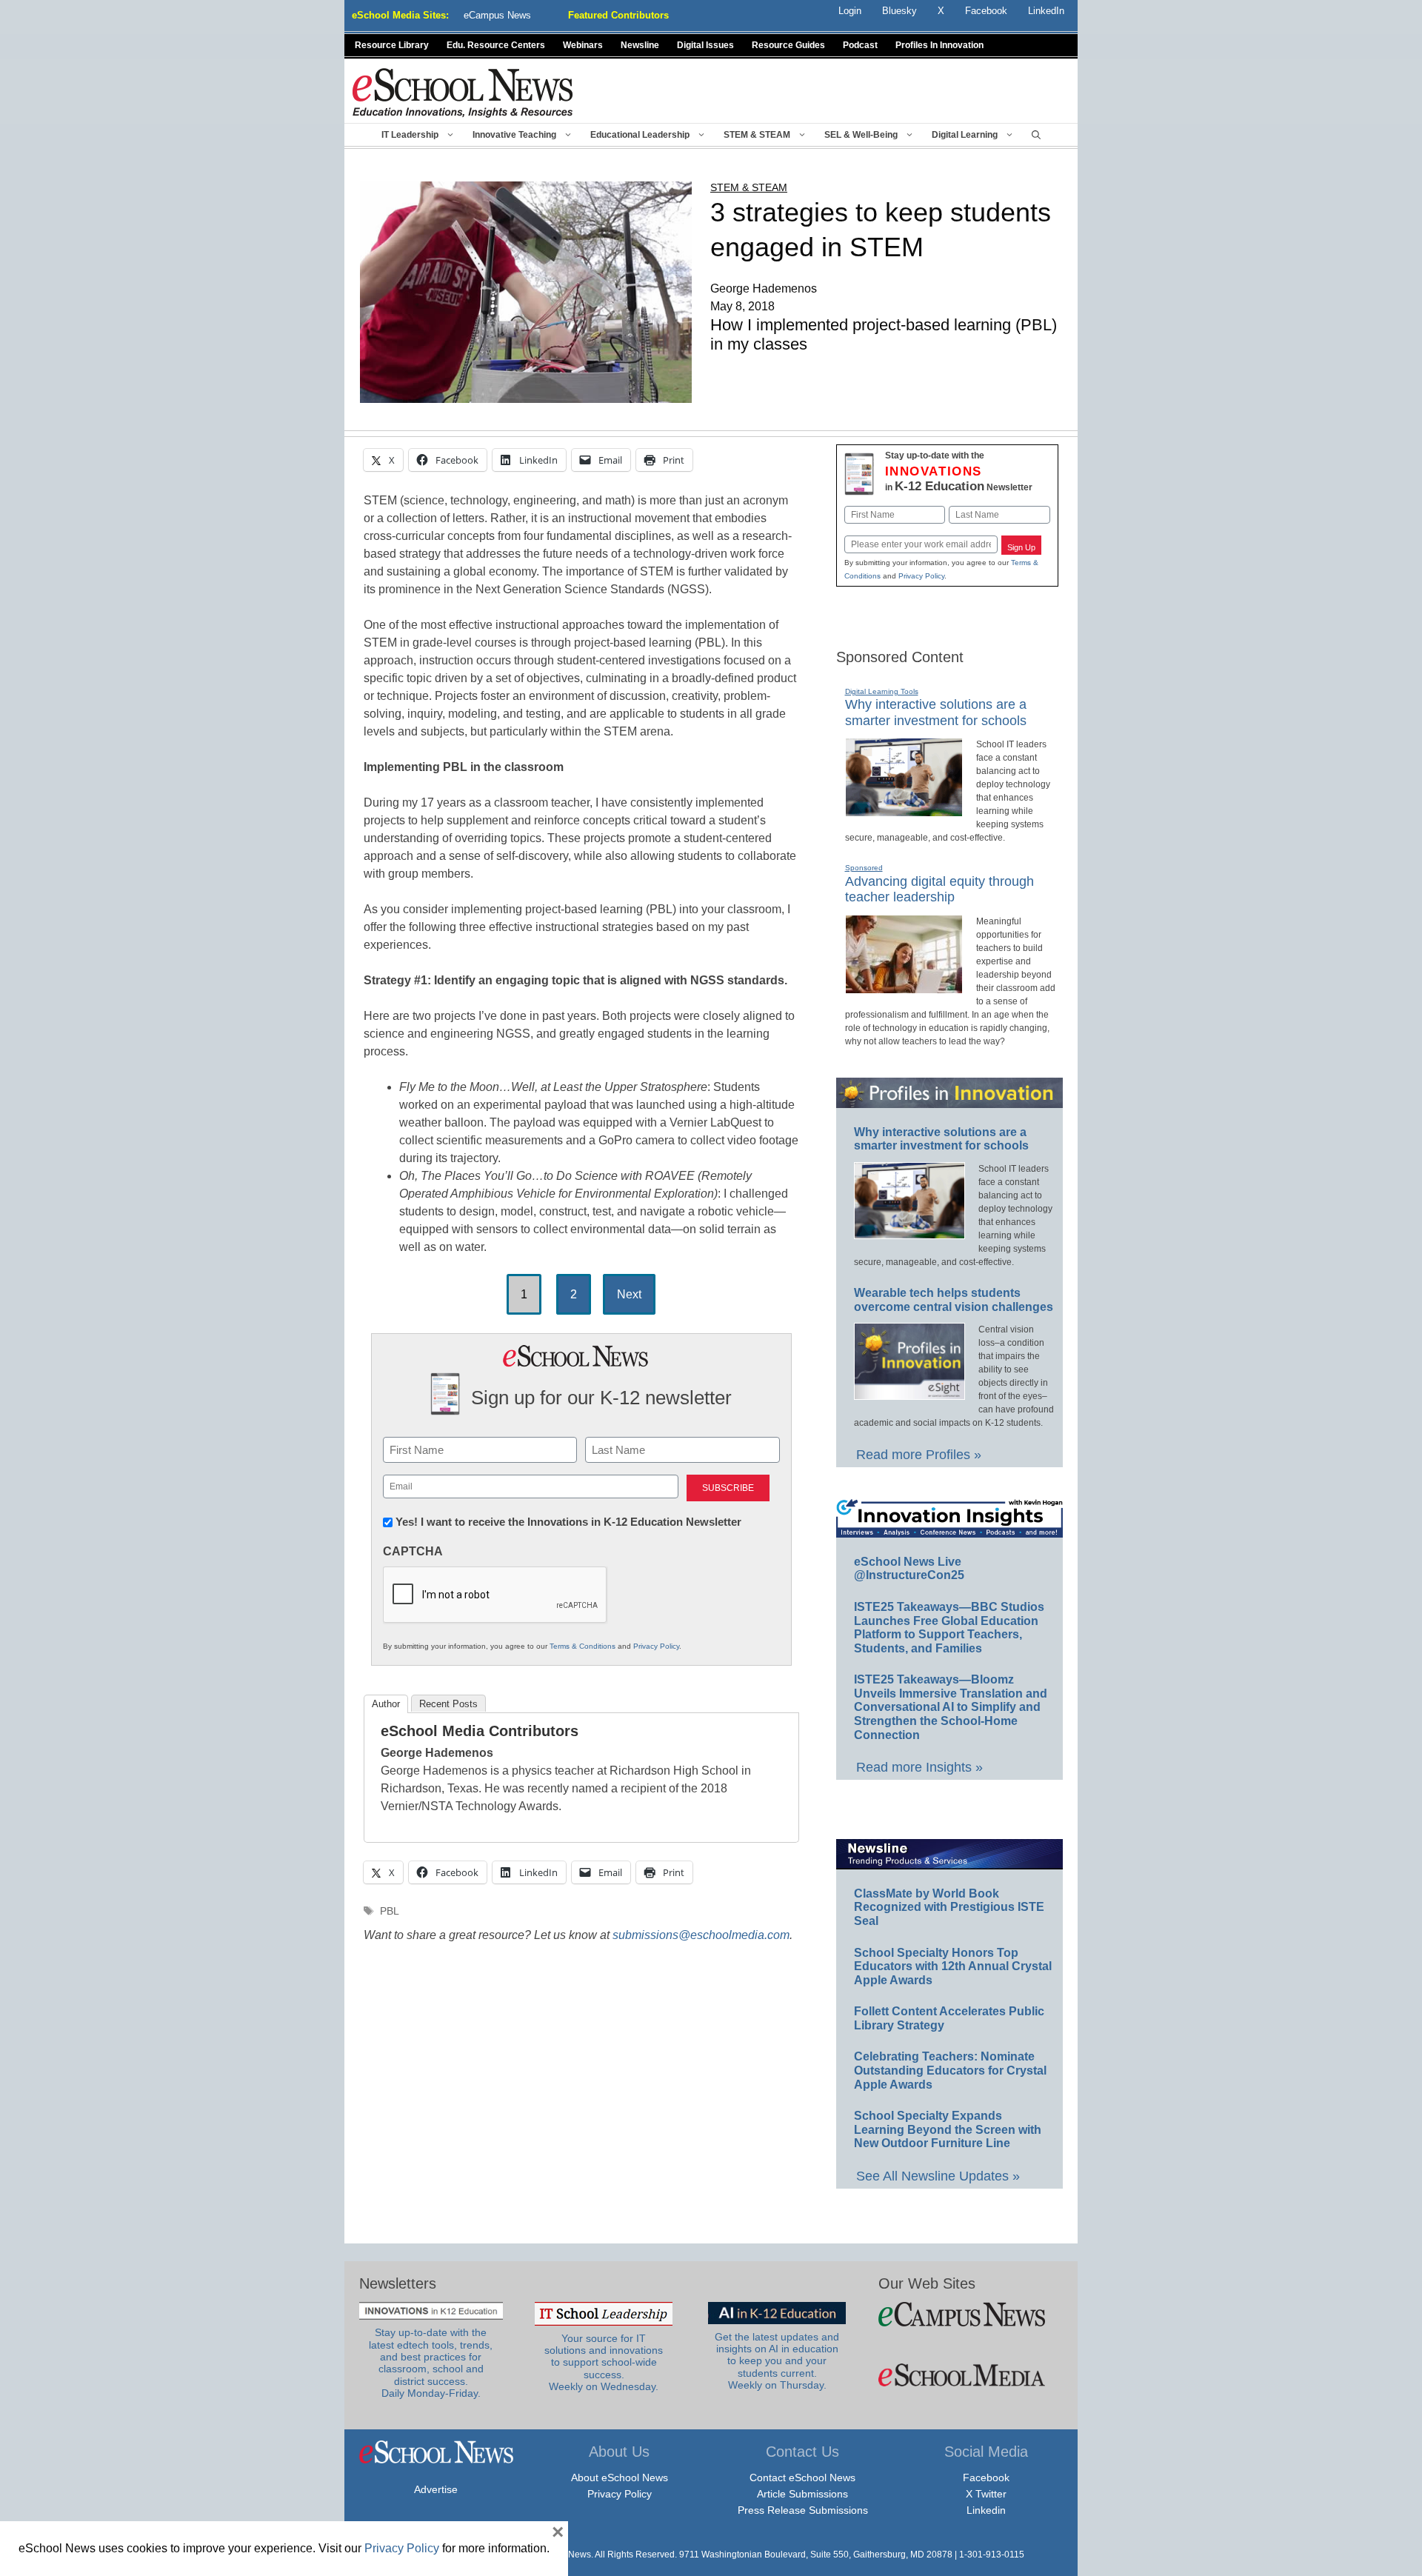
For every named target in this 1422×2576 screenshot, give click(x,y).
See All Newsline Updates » (938, 2176)
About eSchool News (620, 2477)
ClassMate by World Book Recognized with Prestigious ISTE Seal (949, 1907)
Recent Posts (448, 1704)
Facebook (986, 2477)
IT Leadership (410, 135)
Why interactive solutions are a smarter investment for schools (941, 1139)
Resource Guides (788, 45)
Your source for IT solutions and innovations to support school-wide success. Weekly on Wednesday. (604, 2363)
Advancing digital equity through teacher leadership (939, 890)
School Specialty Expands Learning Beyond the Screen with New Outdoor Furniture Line (948, 2129)
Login (850, 11)
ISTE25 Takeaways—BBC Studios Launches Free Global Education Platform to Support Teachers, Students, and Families (949, 1628)
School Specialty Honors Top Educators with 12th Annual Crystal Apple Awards (953, 1966)
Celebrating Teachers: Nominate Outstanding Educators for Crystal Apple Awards (950, 2070)
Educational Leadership (640, 135)
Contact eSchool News (802, 2477)
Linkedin (986, 2510)
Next (629, 1294)
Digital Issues (705, 45)
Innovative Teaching (514, 135)
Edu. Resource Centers (496, 45)
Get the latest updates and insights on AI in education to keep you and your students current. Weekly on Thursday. (777, 2361)
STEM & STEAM (757, 135)
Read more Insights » (919, 1767)
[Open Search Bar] (1036, 135)
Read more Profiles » (919, 1455)
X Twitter (986, 2494)
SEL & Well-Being (861, 135)
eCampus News (497, 15)
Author (386, 1704)
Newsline (640, 45)
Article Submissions (802, 2494)
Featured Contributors (618, 15)
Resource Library (392, 45)
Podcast (860, 45)
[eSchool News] (463, 92)
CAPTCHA (413, 1551)
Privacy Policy (656, 1646)
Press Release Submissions (803, 2510)
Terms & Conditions (583, 1646)
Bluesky (899, 11)
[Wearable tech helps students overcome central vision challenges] (909, 1393)
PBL (390, 1911)
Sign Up (1021, 547)
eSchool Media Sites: (400, 15)
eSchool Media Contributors (480, 1731)
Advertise (436, 2489)
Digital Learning (965, 135)
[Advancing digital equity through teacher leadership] (904, 987)
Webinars (583, 45)
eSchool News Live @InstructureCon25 (909, 1569)
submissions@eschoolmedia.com (701, 1935)
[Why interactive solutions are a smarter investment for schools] (904, 810)
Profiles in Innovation (939, 45)
